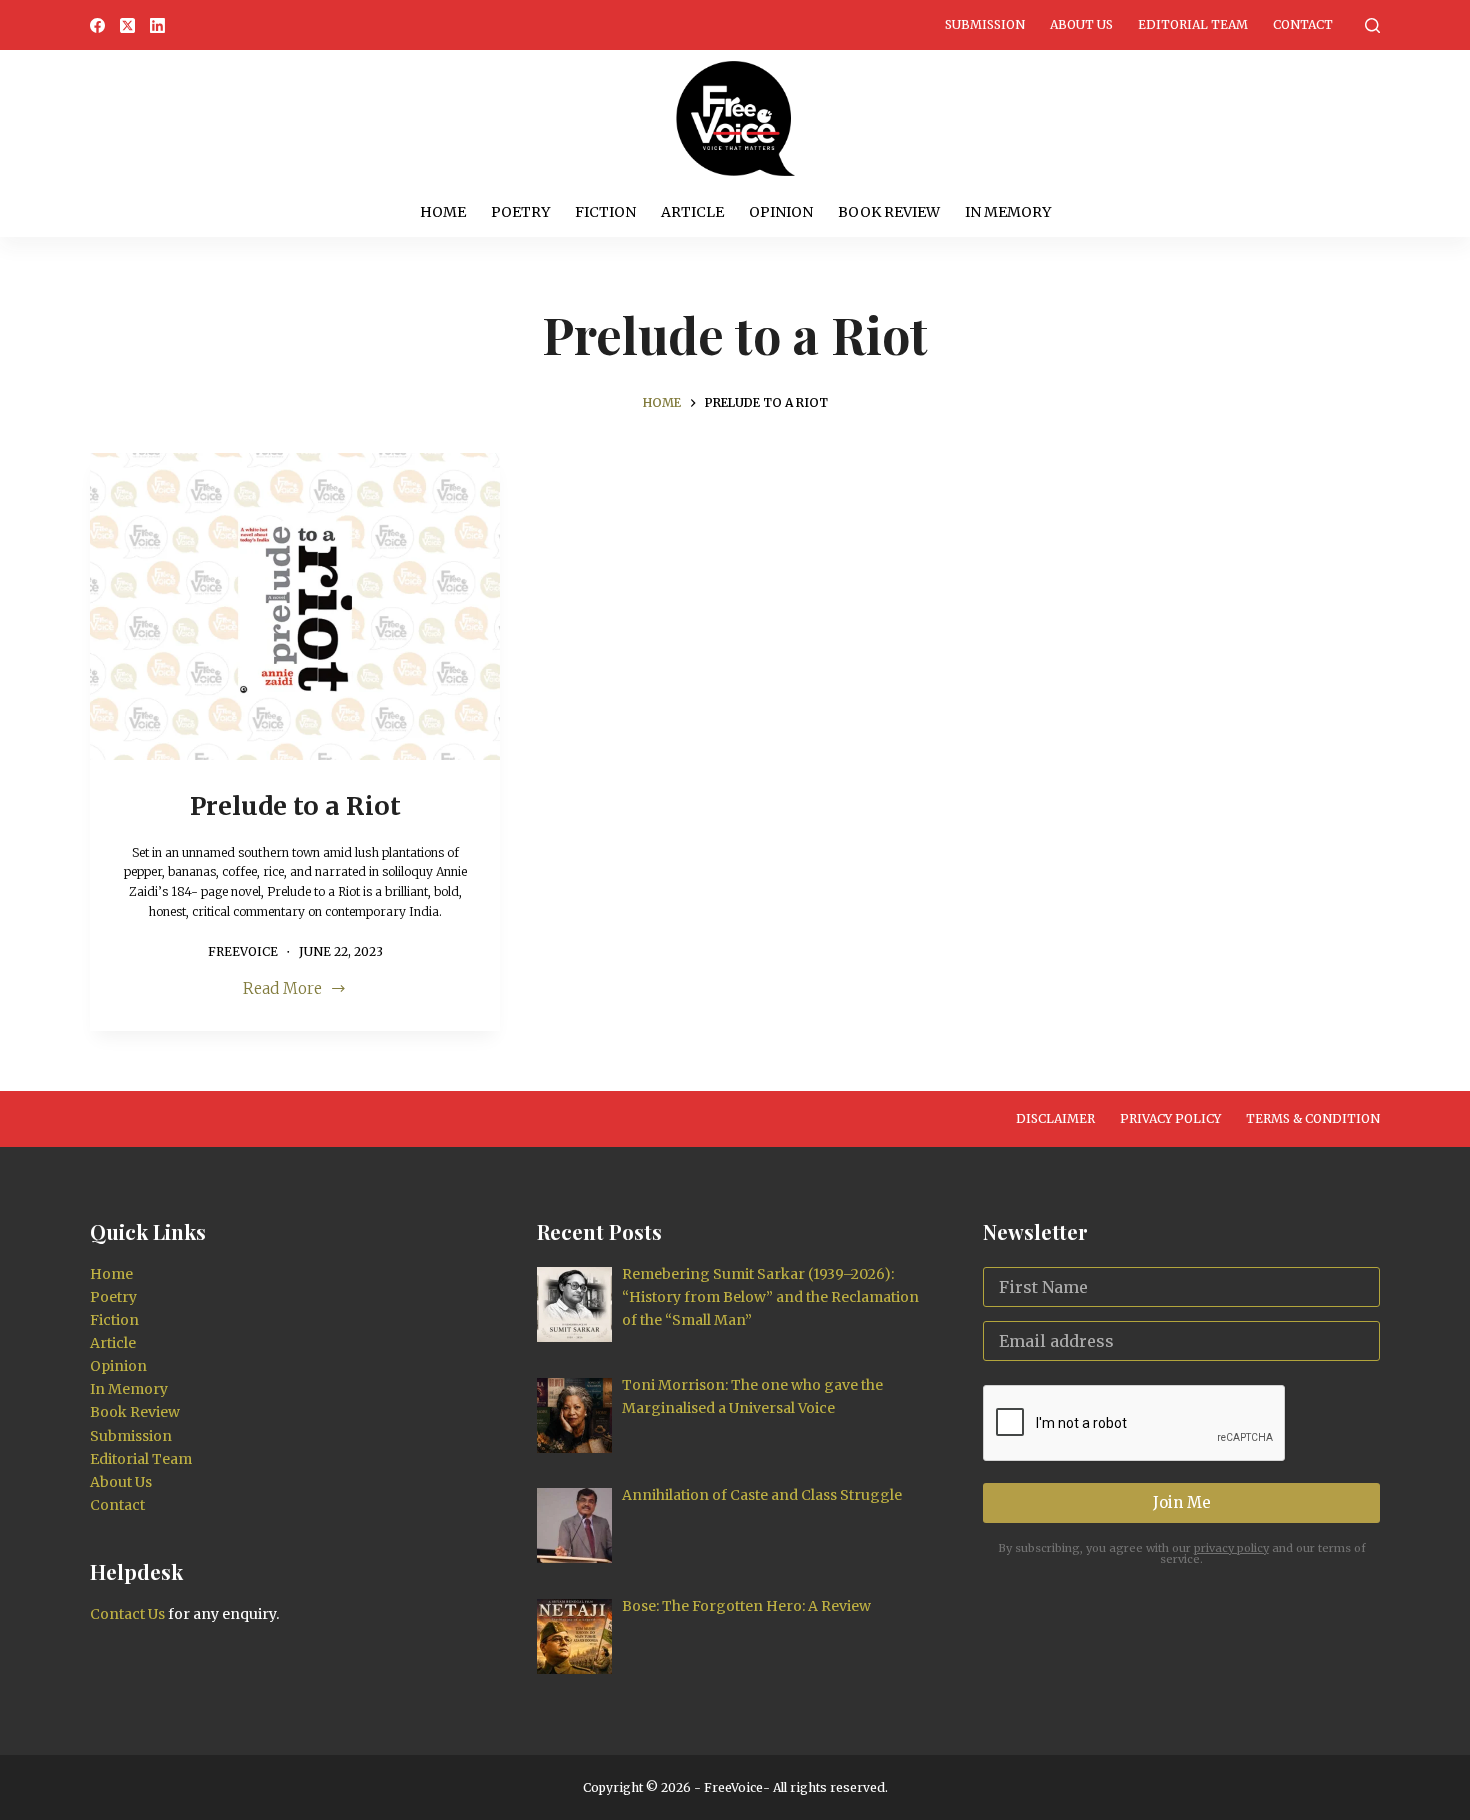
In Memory (1008, 212)
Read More (282, 990)
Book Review (889, 212)
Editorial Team (1193, 24)
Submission (985, 24)
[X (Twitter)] (127, 25)
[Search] (1372, 25)
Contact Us (127, 1614)
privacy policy (1231, 1548)
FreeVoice (732, 1787)
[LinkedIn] (157, 25)
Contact (1303, 24)
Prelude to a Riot (295, 806)
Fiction (605, 212)
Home (443, 212)
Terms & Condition (1313, 1118)
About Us (1081, 24)
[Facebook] (97, 25)
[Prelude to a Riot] (295, 607)
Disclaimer (1055, 1118)
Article (692, 212)
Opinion (781, 212)
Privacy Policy (1170, 1118)
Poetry (520, 212)
